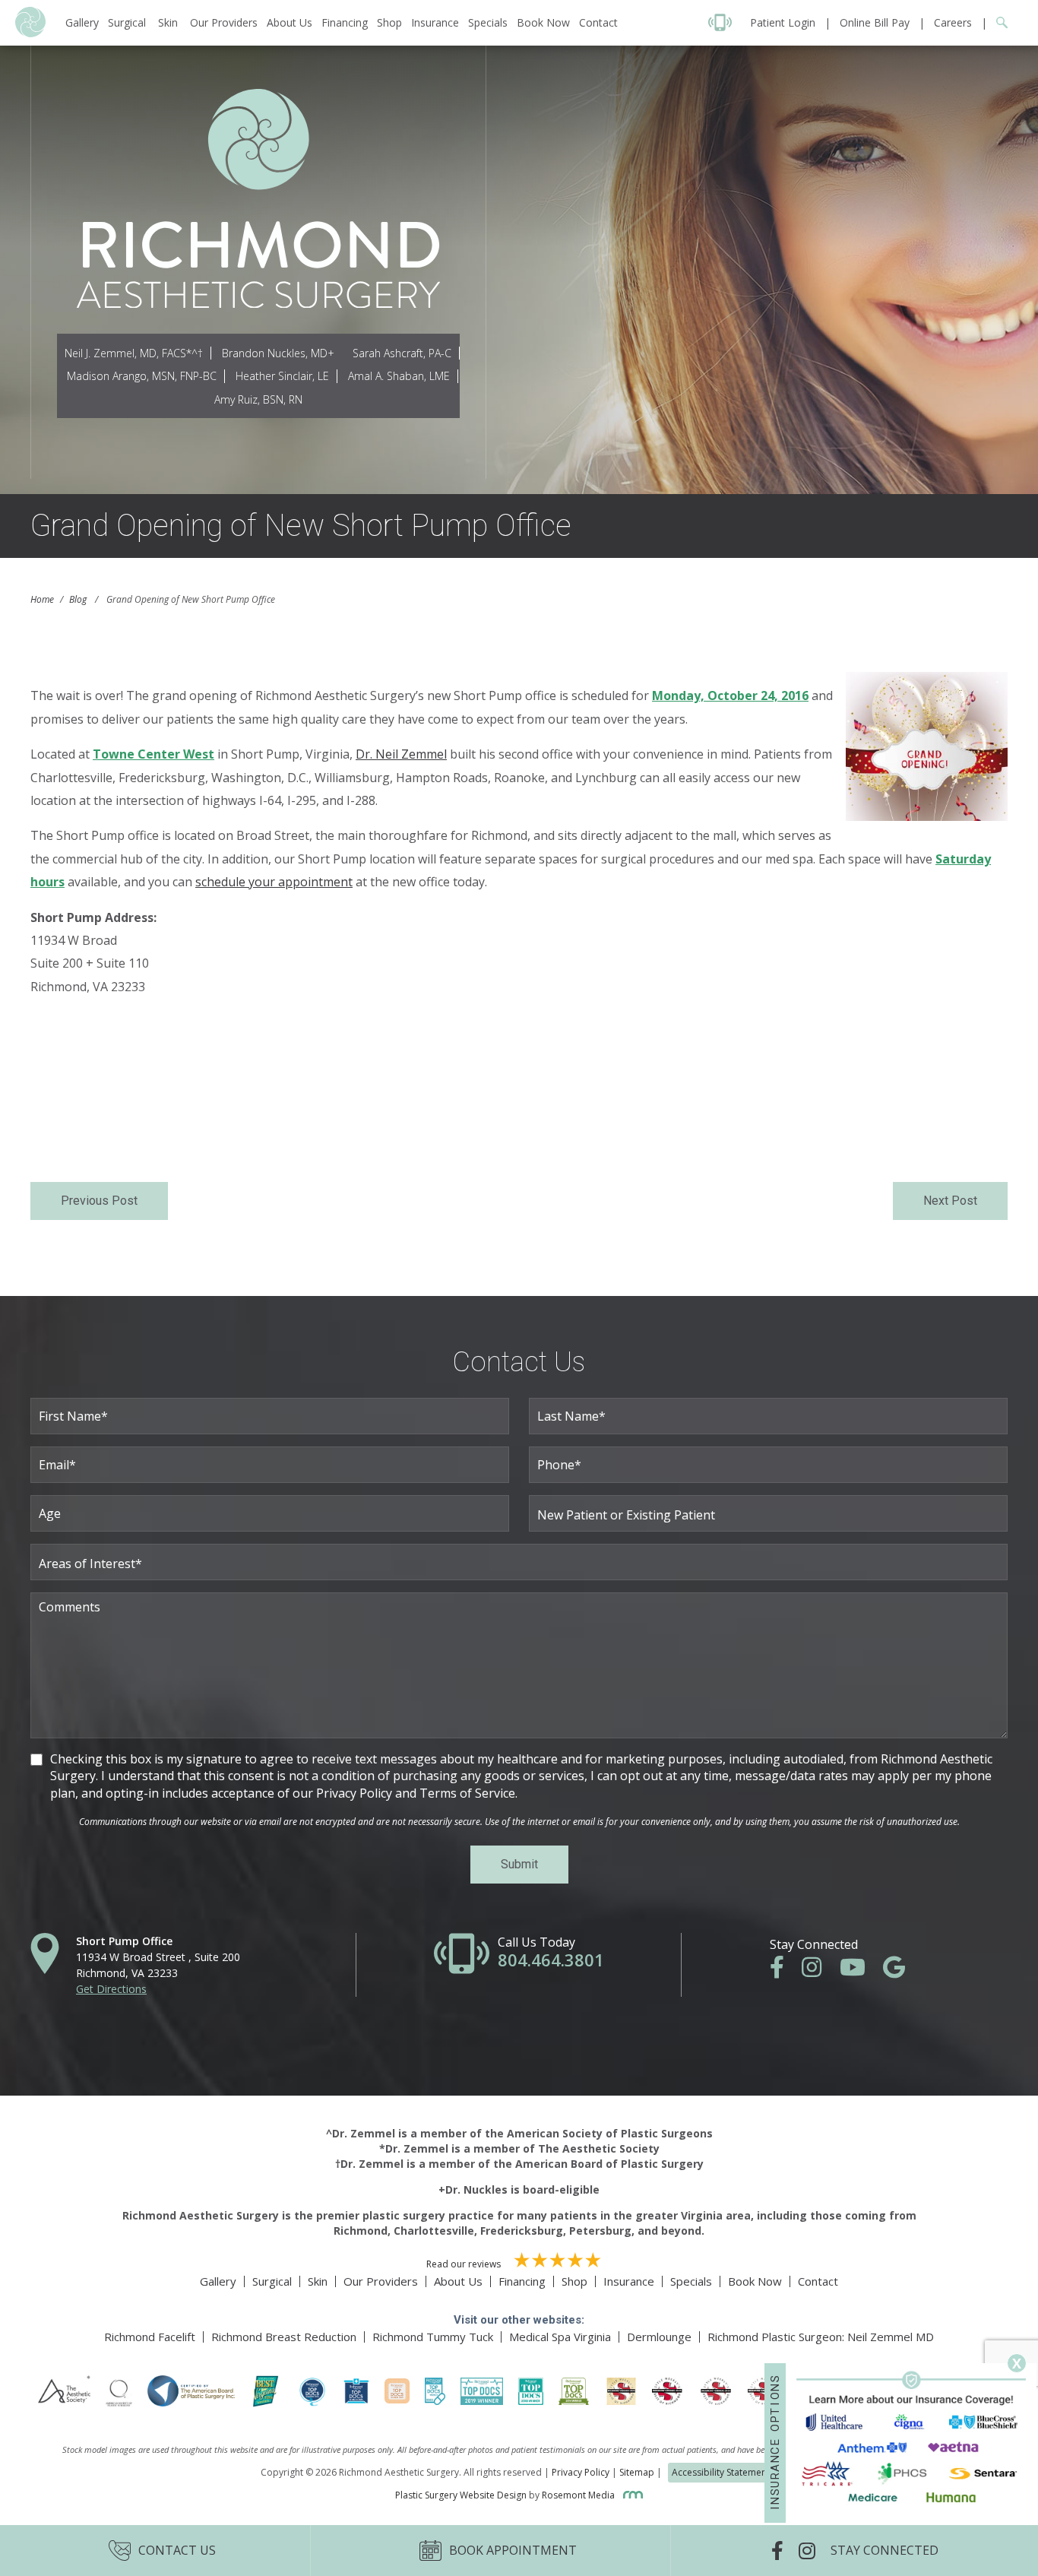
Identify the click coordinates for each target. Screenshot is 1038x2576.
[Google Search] (997, 22)
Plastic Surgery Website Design (461, 2495)
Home (42, 599)
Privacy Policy (581, 2472)
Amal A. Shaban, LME (399, 376)
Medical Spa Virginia (560, 2337)
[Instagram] (819, 1971)
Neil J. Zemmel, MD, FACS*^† (134, 353)
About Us (290, 22)
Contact (598, 22)
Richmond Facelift (150, 2337)
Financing (345, 22)
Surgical (127, 22)
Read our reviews (465, 2264)
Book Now (543, 22)
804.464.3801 (551, 1960)
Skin (168, 22)
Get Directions (111, 1989)
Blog (78, 599)
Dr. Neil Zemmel (401, 754)
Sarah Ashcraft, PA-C (402, 353)
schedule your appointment (274, 882)
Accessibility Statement (721, 2472)
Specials (488, 22)
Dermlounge (659, 2337)
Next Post (950, 1201)
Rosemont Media (579, 2495)
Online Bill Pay (875, 22)
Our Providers (224, 22)
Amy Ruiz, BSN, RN (258, 399)
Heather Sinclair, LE (282, 376)
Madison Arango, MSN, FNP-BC (142, 376)
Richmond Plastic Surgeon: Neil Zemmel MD (821, 2337)
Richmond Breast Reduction (284, 2337)
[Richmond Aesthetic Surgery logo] (30, 33)
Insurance (435, 22)
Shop (389, 22)
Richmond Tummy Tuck (433, 2337)
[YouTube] (860, 1971)
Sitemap (637, 2472)
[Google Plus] (902, 1971)
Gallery (82, 22)
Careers (953, 22)
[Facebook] (785, 1971)
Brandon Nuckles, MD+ (278, 353)
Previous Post (99, 1201)
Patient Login (783, 22)
